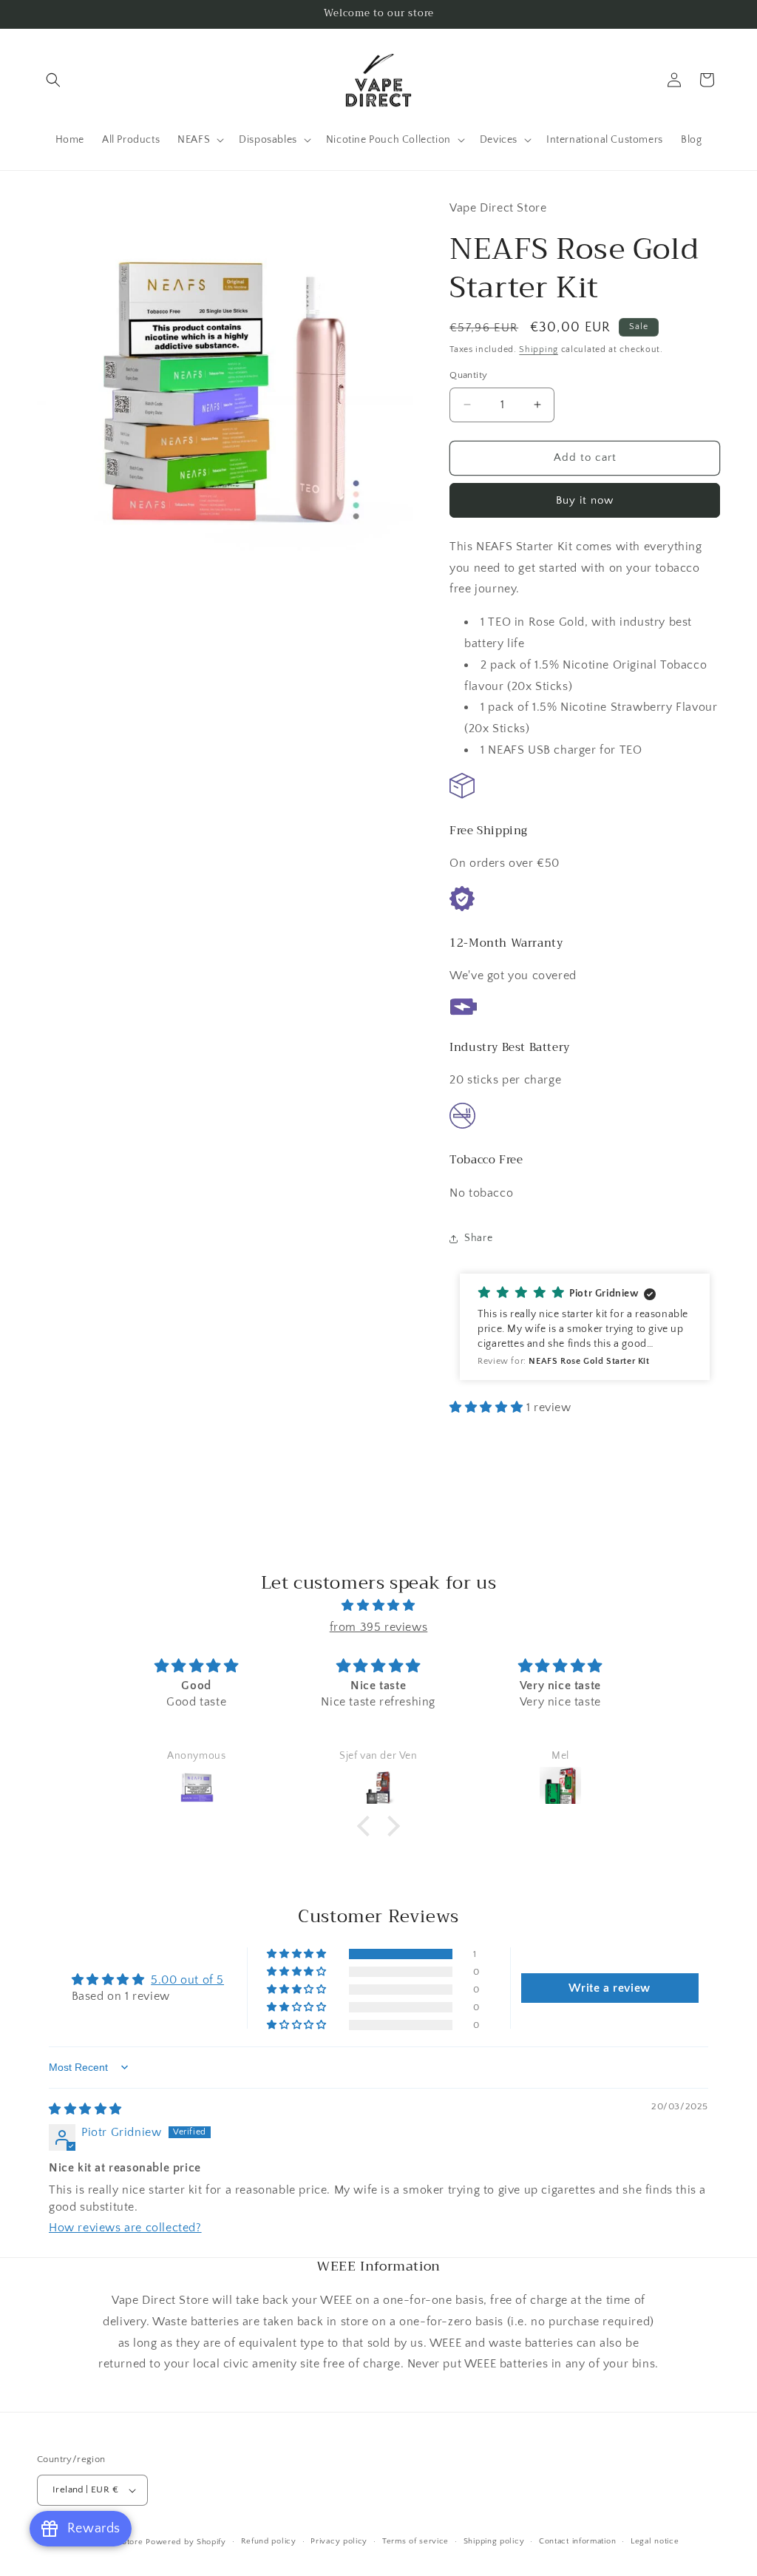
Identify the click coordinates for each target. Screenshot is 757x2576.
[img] (378, 1606)
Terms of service (415, 2541)
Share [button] (478, 1238)
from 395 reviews (379, 1627)
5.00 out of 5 (187, 1980)
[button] (53, 80)
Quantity (468, 375)
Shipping (539, 349)
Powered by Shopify (186, 2542)
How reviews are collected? (125, 2228)
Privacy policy (339, 2541)
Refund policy (269, 2541)
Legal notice (655, 2541)
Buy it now (585, 500)
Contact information (577, 2541)
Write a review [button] (609, 1988)
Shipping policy (494, 2541)
